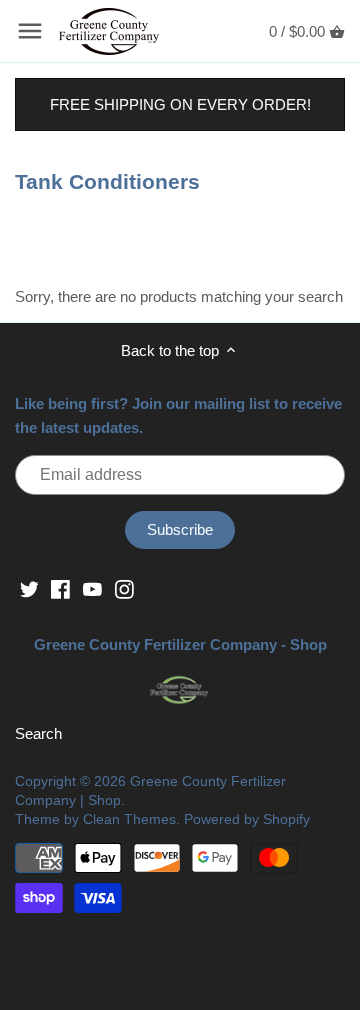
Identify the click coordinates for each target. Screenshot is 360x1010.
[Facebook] (60, 588)
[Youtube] (92, 588)
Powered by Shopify (247, 819)
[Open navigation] (30, 31)
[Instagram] (124, 588)
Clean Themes (129, 819)
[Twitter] (29, 588)
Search (38, 733)
